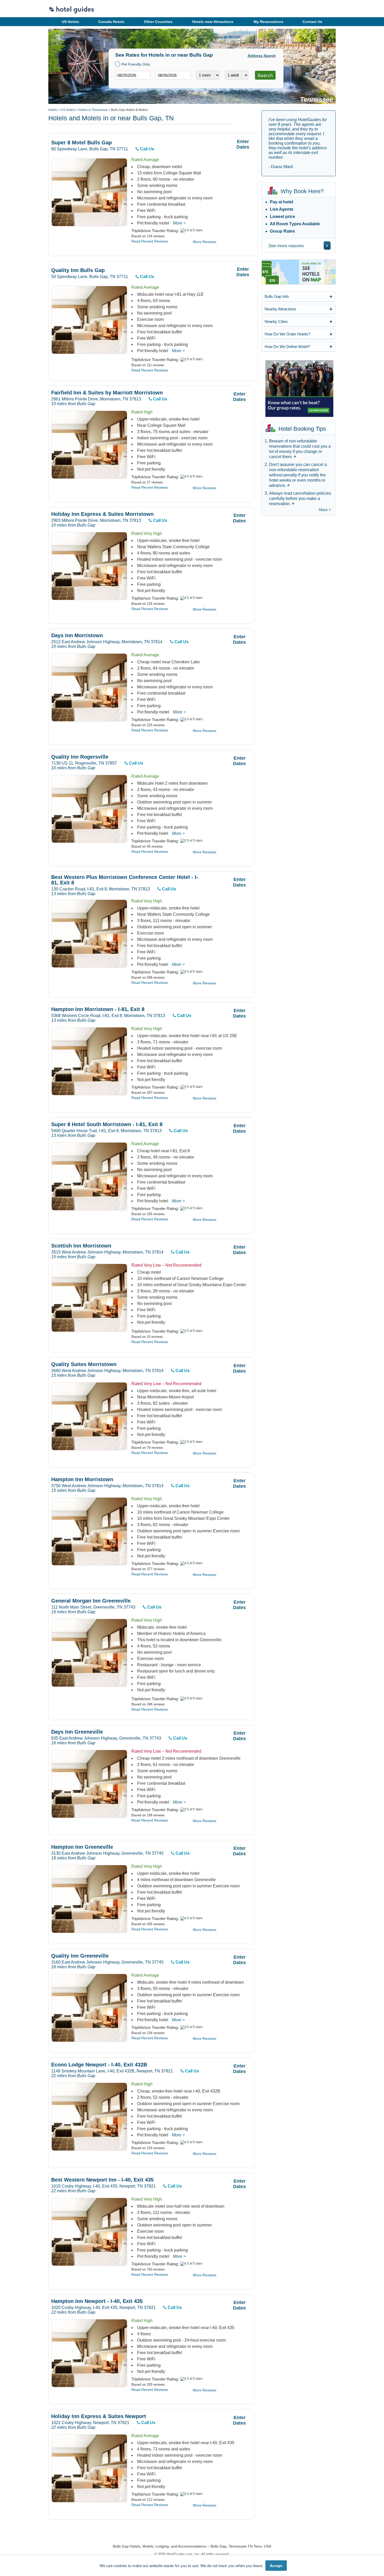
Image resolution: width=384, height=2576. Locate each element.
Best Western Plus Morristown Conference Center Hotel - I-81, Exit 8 (125, 880)
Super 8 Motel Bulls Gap (82, 143)
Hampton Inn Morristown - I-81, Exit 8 (98, 1009)
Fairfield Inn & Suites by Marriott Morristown (107, 393)
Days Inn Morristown (77, 636)
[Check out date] (173, 75)
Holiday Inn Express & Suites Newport (99, 2416)
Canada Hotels (111, 22)
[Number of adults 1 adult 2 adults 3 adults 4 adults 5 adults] (237, 75)
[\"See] (327, 245)
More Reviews (205, 242)
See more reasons (286, 246)
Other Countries (158, 22)
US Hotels (70, 22)
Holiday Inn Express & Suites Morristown (102, 514)
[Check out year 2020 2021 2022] (164, 84)
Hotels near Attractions (213, 22)
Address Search (262, 56)
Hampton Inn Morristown (82, 1479)
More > (179, 223)
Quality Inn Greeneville (80, 1956)
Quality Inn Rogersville (80, 757)
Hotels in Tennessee (93, 110)
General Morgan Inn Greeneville (91, 1601)
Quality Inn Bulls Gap (78, 270)
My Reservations (269, 22)
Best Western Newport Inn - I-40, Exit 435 (102, 2180)
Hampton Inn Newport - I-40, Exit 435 (97, 2301)
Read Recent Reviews (150, 241)
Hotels (53, 110)
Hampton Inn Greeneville (82, 1847)
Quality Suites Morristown (84, 1364)
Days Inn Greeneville (77, 1732)
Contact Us (312, 22)
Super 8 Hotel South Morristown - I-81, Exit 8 (107, 1124)
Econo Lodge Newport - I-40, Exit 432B (99, 2065)
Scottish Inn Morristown (81, 1246)
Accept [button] (276, 2566)
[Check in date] (133, 75)
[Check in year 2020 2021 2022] (123, 84)
